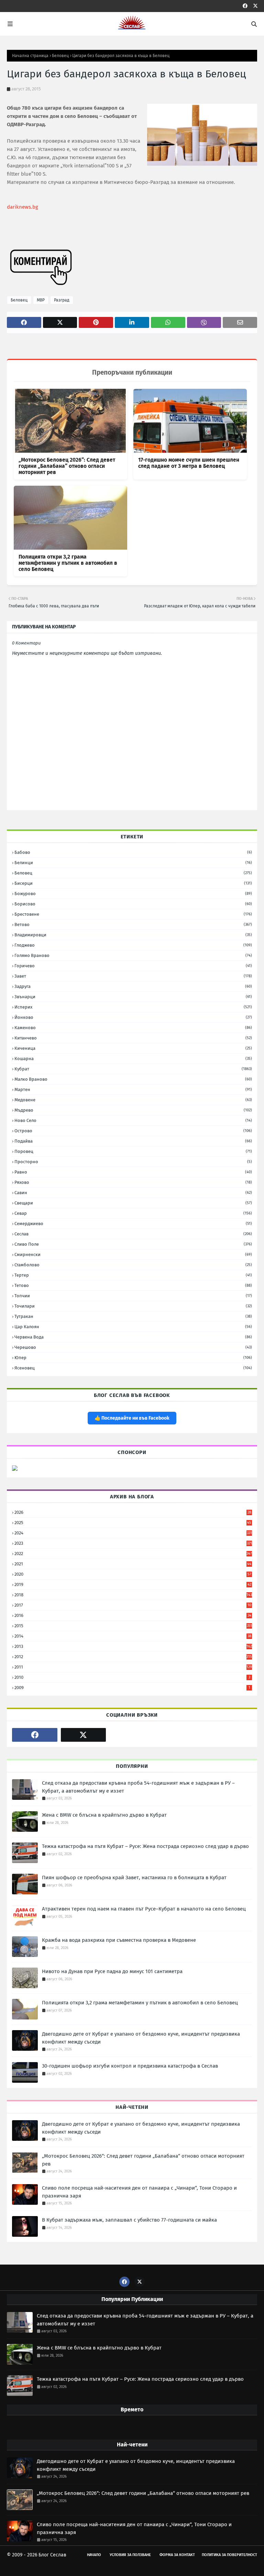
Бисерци (133, 883)
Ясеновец (133, 1368)
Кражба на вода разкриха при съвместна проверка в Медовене (119, 1940)
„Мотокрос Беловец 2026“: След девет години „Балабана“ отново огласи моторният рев (67, 466)
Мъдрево (133, 1110)
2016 (133, 1615)
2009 (132, 1688)
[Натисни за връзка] (15, 1469)
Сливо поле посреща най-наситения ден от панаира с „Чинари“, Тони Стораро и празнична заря (139, 2192)
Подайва (133, 1141)
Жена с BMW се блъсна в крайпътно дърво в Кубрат (104, 1815)
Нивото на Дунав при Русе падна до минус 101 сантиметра (112, 1971)
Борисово (133, 904)
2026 (133, 1512)
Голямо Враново (133, 955)
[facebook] (245, 6)
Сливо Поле (133, 1244)
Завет (133, 976)
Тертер (133, 1275)
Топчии (133, 1296)
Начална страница (30, 56)
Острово (133, 1131)
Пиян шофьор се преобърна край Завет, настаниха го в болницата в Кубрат (134, 1878)
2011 (133, 1667)
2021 (133, 1564)
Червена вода (133, 1337)
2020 (133, 1574)
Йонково (133, 1017)
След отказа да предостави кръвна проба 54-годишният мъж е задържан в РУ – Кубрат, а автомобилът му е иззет (138, 1787)
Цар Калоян (133, 1327)
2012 (133, 1657)
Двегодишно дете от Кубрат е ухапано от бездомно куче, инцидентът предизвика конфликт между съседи (141, 2038)
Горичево (133, 966)
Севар (133, 1213)
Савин (133, 1193)
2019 (133, 1584)
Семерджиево (133, 1224)
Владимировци (133, 935)
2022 (133, 1554)
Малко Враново (133, 1079)
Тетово (133, 1285)
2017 (133, 1605)
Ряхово (133, 1182)
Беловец (60, 56)
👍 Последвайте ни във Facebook (132, 1418)
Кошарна (133, 1059)
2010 (132, 1677)
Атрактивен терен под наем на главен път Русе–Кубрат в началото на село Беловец (144, 1909)
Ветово (133, 924)
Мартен (133, 1089)
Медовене (133, 1100)
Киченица (133, 1048)
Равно (133, 1172)
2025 (133, 1523)
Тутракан (133, 1316)
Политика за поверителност (229, 2555)
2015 (133, 1626)
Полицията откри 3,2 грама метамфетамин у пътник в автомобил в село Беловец (68, 563)
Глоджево (133, 945)
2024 (133, 1533)
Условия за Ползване (130, 2555)
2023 (133, 1543)
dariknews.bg (23, 207)
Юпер (133, 1358)
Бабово (133, 852)
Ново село (133, 1120)
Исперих (133, 1007)
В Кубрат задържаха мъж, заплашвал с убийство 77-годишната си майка (129, 2220)
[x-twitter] (255, 6)
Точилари (133, 1306)
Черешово (133, 1347)
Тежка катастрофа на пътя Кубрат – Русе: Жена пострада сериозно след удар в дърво (145, 1846)
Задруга (133, 986)
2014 (133, 1636)
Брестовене (133, 914)
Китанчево (133, 1038)
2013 (133, 1646)
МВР (41, 300)
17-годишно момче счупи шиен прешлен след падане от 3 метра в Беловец (189, 463)
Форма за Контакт (177, 2555)
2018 (133, 1595)
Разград (62, 300)
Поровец (133, 1151)
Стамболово (133, 1265)
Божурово (133, 894)
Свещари (133, 1203)
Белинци (133, 863)
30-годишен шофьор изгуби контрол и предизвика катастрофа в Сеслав (130, 2066)
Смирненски (133, 1254)
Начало (94, 2555)
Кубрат (133, 1069)
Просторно (133, 1162)
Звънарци (133, 997)
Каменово (133, 1028)
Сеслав (133, 1234)
